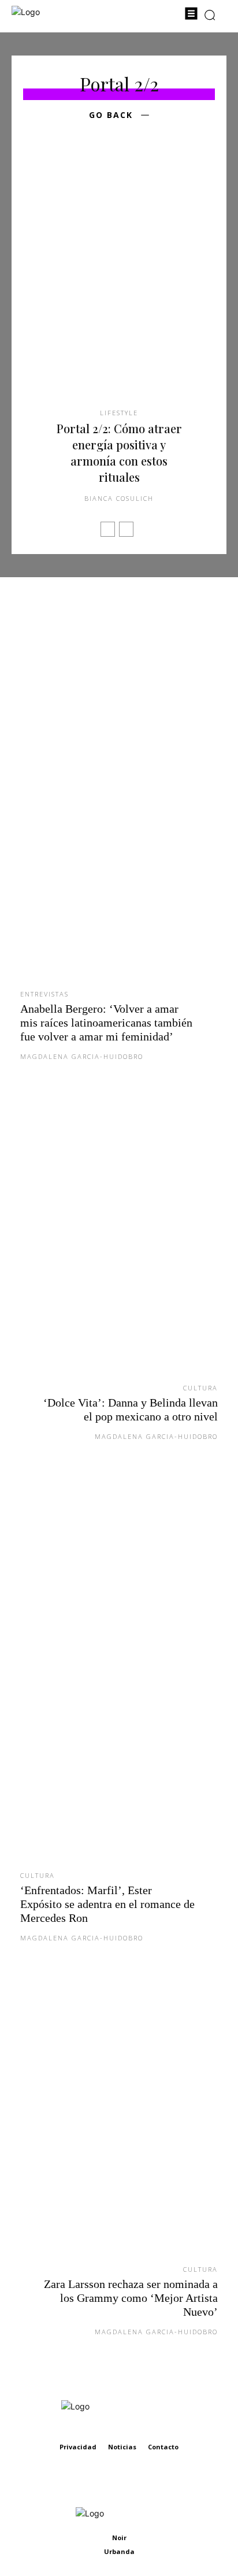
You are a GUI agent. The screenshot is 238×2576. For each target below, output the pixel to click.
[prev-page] (108, 529)
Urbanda (119, 2551)
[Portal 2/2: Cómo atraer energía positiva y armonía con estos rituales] (119, 282)
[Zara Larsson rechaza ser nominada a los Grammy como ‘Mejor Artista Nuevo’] (119, 2121)
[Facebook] (106, 2481)
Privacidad (78, 2447)
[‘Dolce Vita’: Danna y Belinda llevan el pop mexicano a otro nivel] (119, 1240)
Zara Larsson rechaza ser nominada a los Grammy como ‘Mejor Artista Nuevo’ (131, 2298)
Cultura (200, 1388)
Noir (119, 2538)
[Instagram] (132, 2481)
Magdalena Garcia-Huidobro (82, 1056)
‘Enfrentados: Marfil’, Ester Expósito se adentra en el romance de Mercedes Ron (107, 1904)
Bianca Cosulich (119, 498)
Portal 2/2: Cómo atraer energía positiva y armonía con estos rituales (119, 453)
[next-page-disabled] (126, 529)
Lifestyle (119, 413)
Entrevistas (44, 994)
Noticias (122, 2447)
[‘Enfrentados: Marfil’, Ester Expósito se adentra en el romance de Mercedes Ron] (119, 1674)
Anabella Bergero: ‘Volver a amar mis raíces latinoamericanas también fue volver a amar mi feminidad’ (106, 1023)
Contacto (163, 2447)
